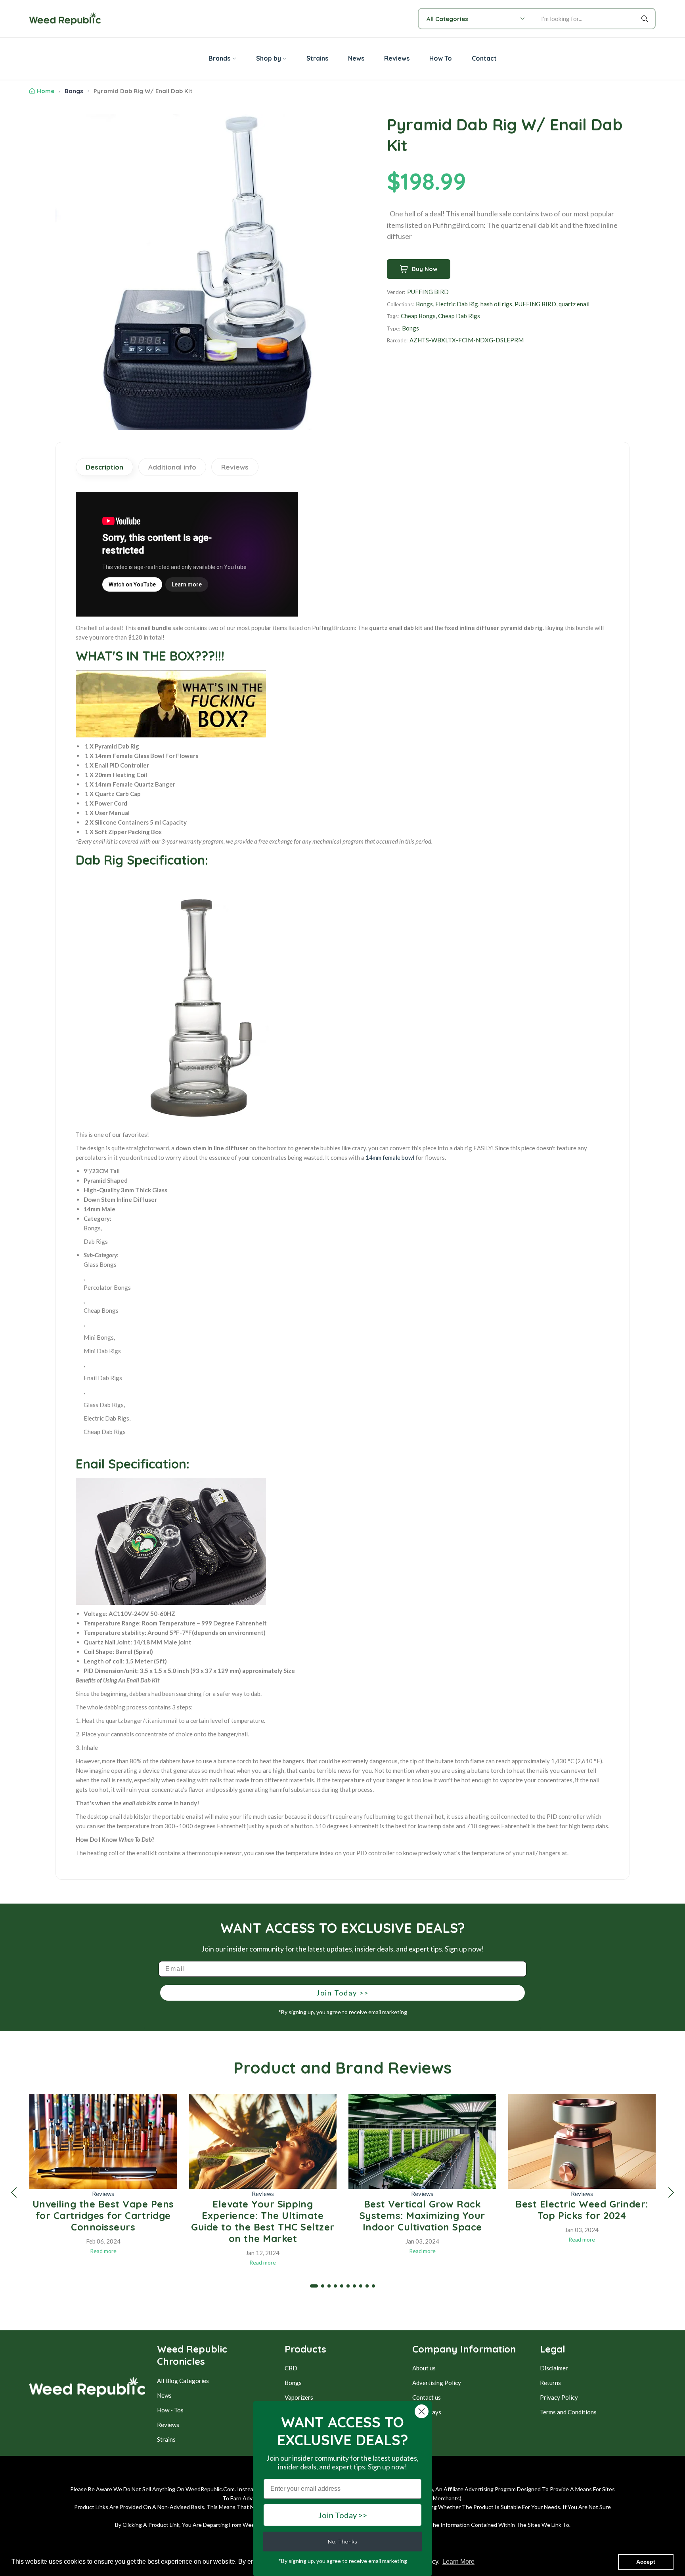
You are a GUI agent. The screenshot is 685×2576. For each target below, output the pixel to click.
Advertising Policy (437, 2383)
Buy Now (425, 269)
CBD (291, 2368)
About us (424, 2368)
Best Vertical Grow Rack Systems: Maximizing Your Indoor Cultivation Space (422, 2215)
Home (46, 91)
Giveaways (427, 2412)
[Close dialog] (422, 2411)
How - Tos (170, 2410)
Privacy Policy (559, 2397)
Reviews (103, 2194)
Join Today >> (342, 1993)
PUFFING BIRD (428, 292)
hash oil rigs (496, 304)
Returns (550, 2383)
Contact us (427, 2397)
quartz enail (574, 304)
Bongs (74, 91)
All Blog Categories (183, 2381)
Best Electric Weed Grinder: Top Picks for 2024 (582, 2210)
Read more (103, 2251)
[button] (14, 2192)
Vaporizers (299, 2397)
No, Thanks (342, 2542)
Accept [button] (646, 2562)
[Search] (646, 19)
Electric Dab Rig (457, 304)
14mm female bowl (390, 1157)
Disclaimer (554, 2368)
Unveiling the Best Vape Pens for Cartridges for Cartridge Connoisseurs (103, 2215)
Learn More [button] (458, 2562)
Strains (166, 2439)
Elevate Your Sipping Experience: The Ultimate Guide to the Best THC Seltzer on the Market (263, 2221)
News (164, 2395)
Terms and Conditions (568, 2412)
